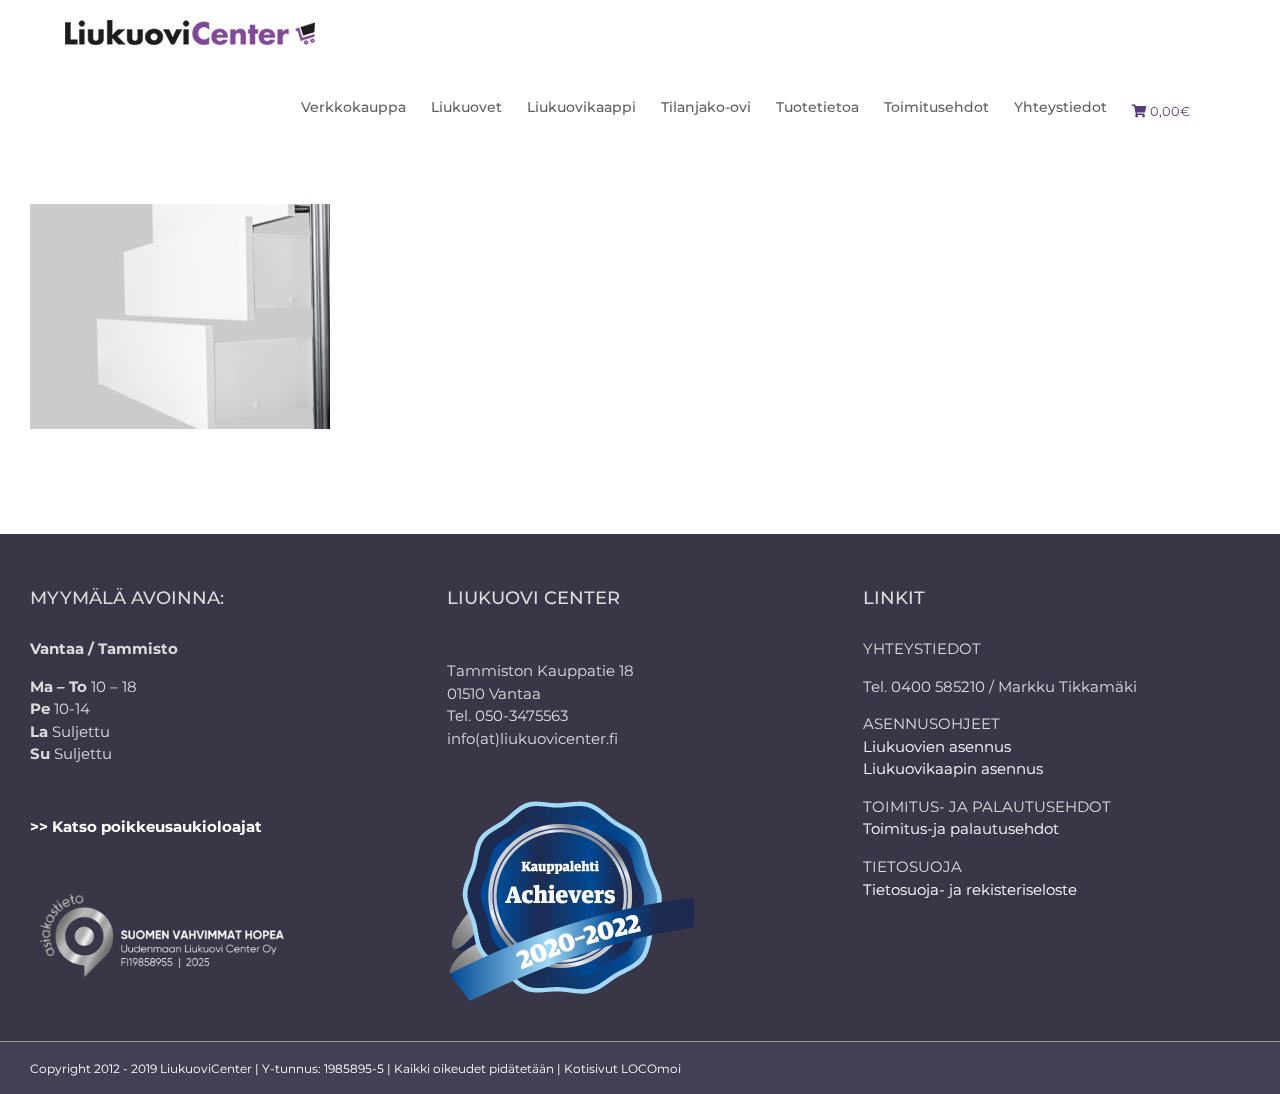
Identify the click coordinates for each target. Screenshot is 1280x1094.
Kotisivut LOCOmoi (622, 1068)
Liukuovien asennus (937, 746)
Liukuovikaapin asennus (953, 768)
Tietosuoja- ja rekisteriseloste (970, 889)
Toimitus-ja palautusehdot (961, 828)
